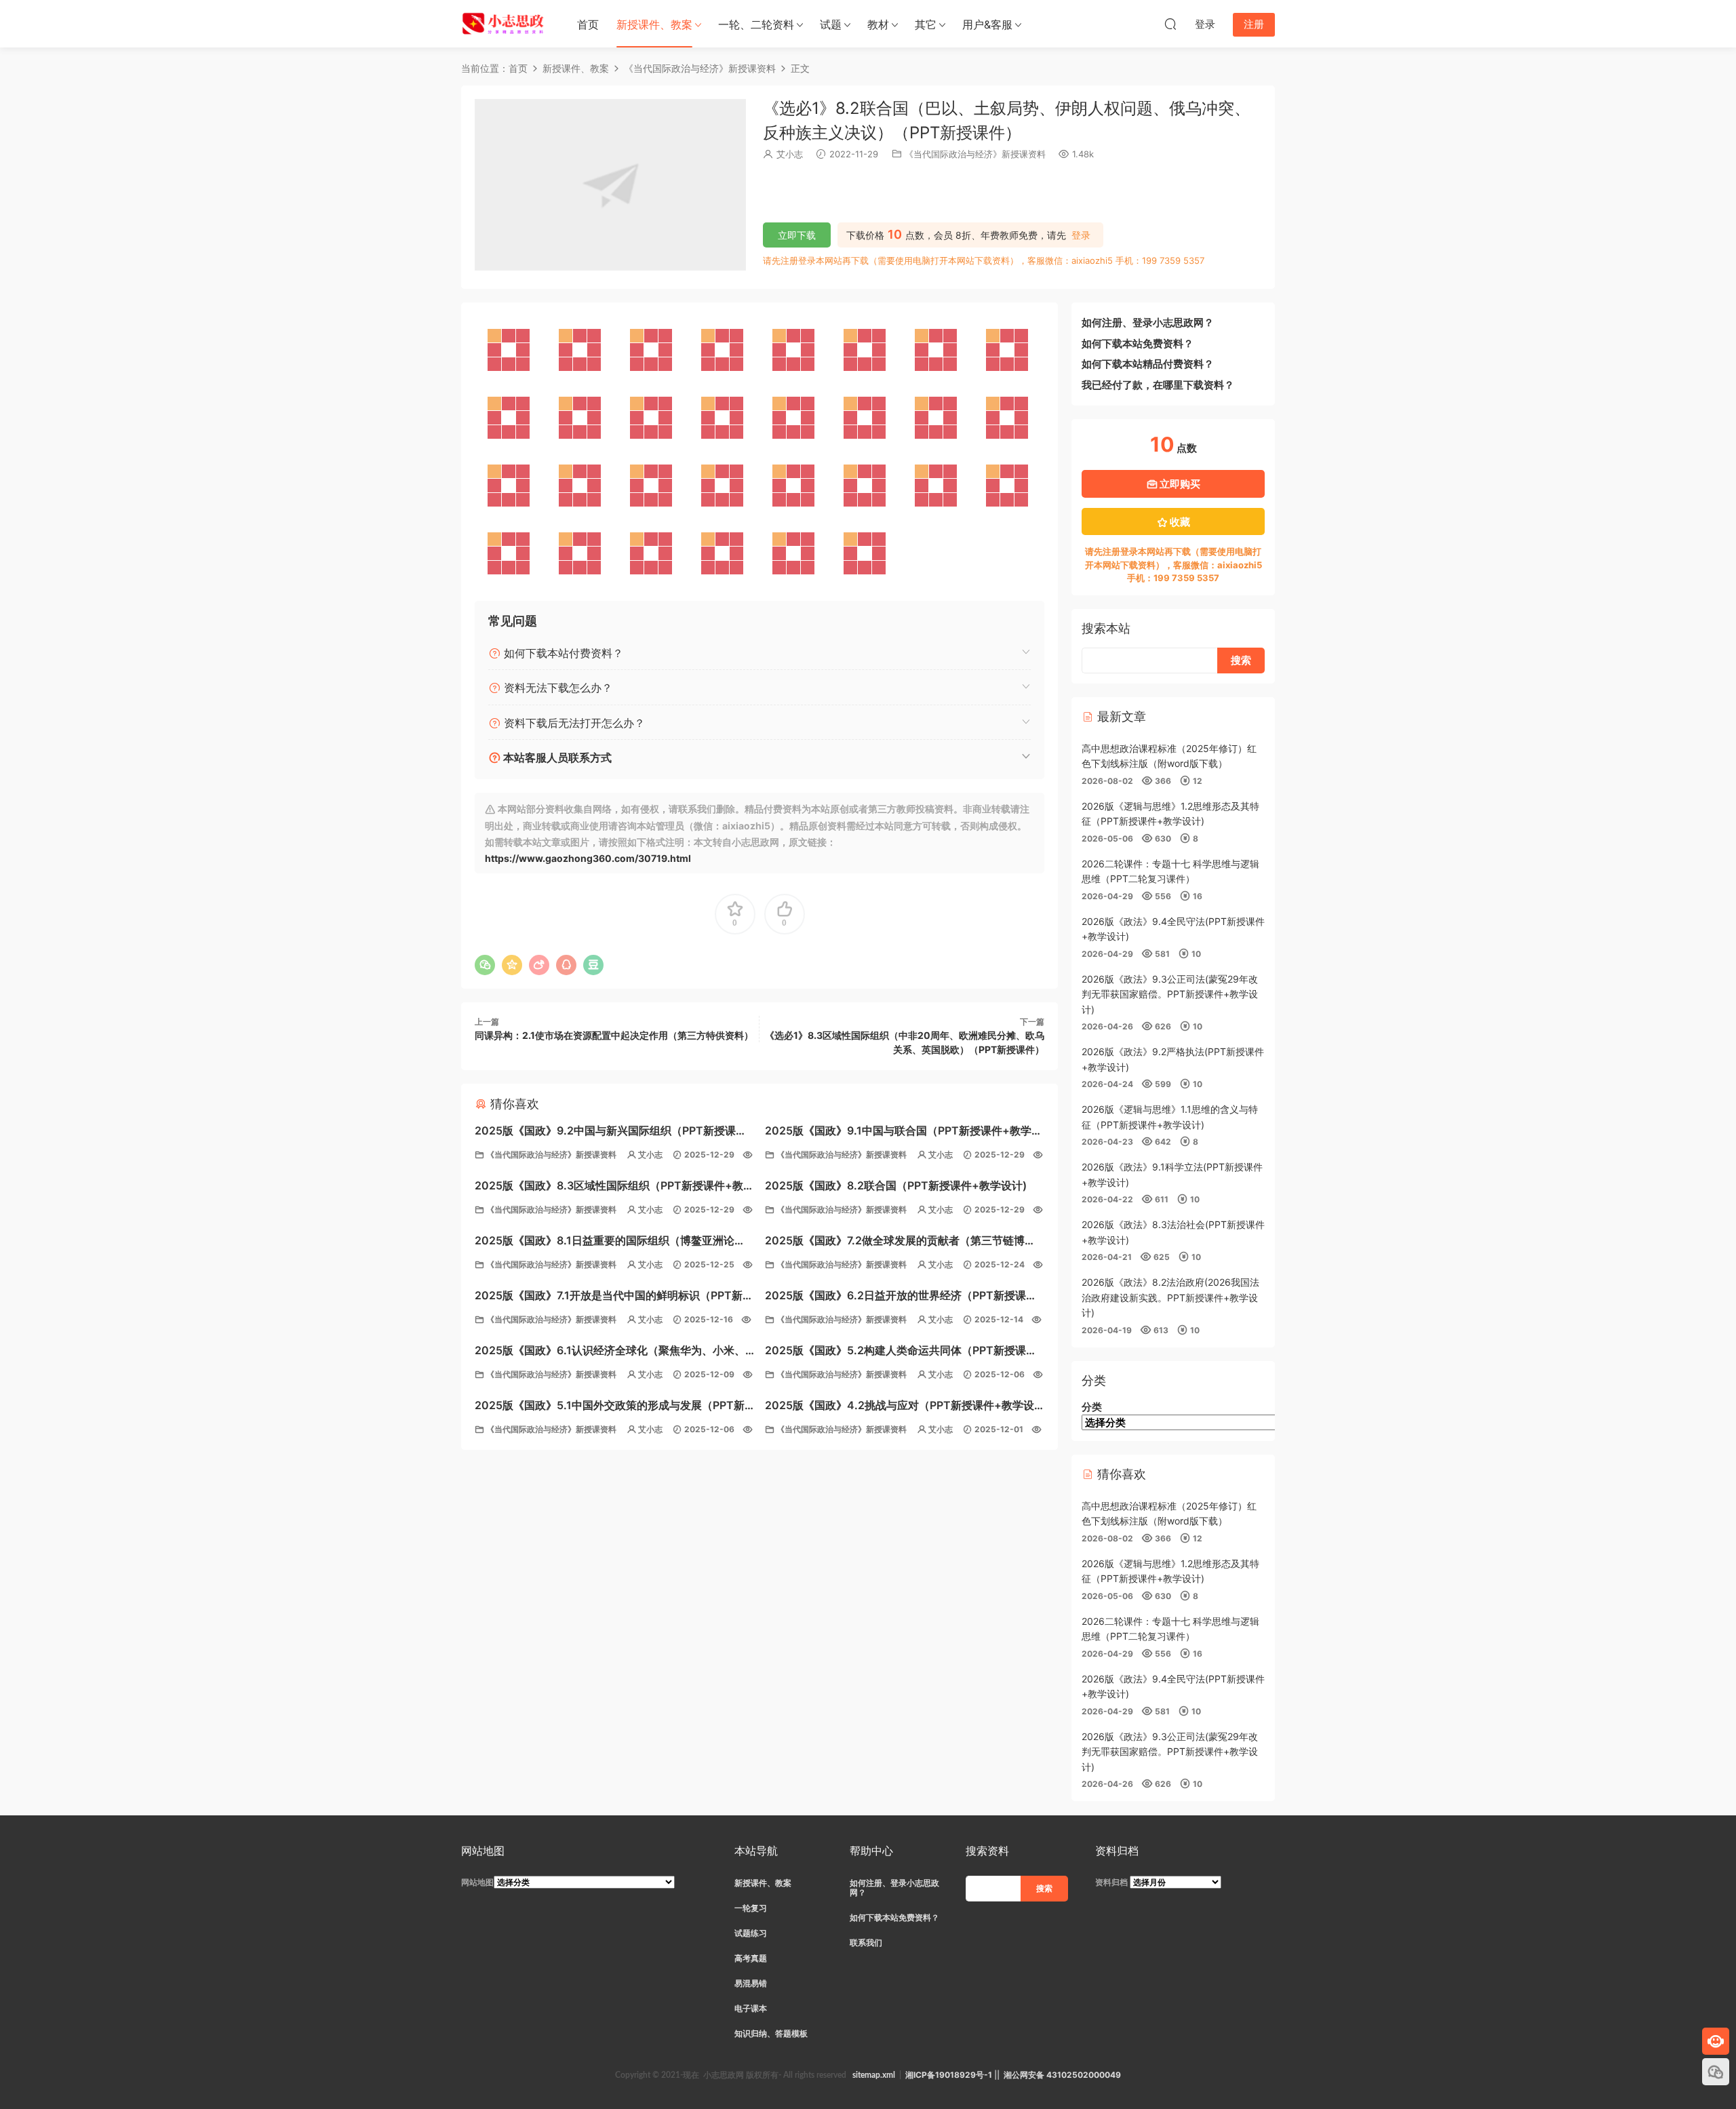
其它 (926, 24)
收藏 (1179, 522)
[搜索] (1170, 24)
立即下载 (797, 235)
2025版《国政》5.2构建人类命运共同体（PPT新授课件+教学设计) (901, 1352)
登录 (1081, 235)
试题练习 (751, 1933)
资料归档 (1111, 1882)
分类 (1092, 1407)
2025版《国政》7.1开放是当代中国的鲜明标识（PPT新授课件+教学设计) (614, 1297)
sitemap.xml (874, 2075)
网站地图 (477, 1882)
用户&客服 (987, 24)
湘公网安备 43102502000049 (1062, 2075)
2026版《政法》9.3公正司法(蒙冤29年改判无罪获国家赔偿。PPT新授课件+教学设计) (1170, 994)
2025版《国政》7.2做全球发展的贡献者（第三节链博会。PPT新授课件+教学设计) (895, 1242)
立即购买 (1179, 484)
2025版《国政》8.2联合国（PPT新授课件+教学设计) (896, 1185)
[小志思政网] (505, 24)
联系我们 (866, 1943)
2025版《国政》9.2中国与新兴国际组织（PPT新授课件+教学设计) (611, 1132)
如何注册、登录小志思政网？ (1148, 322)
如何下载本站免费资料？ (1138, 343)
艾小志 (790, 154)
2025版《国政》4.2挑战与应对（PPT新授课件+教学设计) (900, 1407)
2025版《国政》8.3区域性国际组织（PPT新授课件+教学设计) (614, 1187)
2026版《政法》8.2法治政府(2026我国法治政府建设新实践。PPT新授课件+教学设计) (1170, 1297)
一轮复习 (751, 1908)
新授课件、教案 (654, 24)
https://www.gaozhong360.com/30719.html (588, 858)
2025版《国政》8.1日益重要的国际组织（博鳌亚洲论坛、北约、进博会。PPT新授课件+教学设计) (605, 1242)
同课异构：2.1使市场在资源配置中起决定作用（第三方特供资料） (614, 1035)
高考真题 (751, 1958)
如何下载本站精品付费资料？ (1148, 364)
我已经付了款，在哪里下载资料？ (1158, 385)
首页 (588, 24)
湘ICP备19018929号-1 (949, 2075)
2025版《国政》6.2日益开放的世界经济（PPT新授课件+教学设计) (901, 1297)
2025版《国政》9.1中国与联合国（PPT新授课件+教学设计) (904, 1132)
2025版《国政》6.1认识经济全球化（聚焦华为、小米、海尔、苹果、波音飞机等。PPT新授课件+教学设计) (610, 1352)
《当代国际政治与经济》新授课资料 (975, 154)
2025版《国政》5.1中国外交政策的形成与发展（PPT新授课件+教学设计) (610, 1407)
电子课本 (751, 2008)
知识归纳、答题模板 (771, 2033)
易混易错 (751, 1983)
